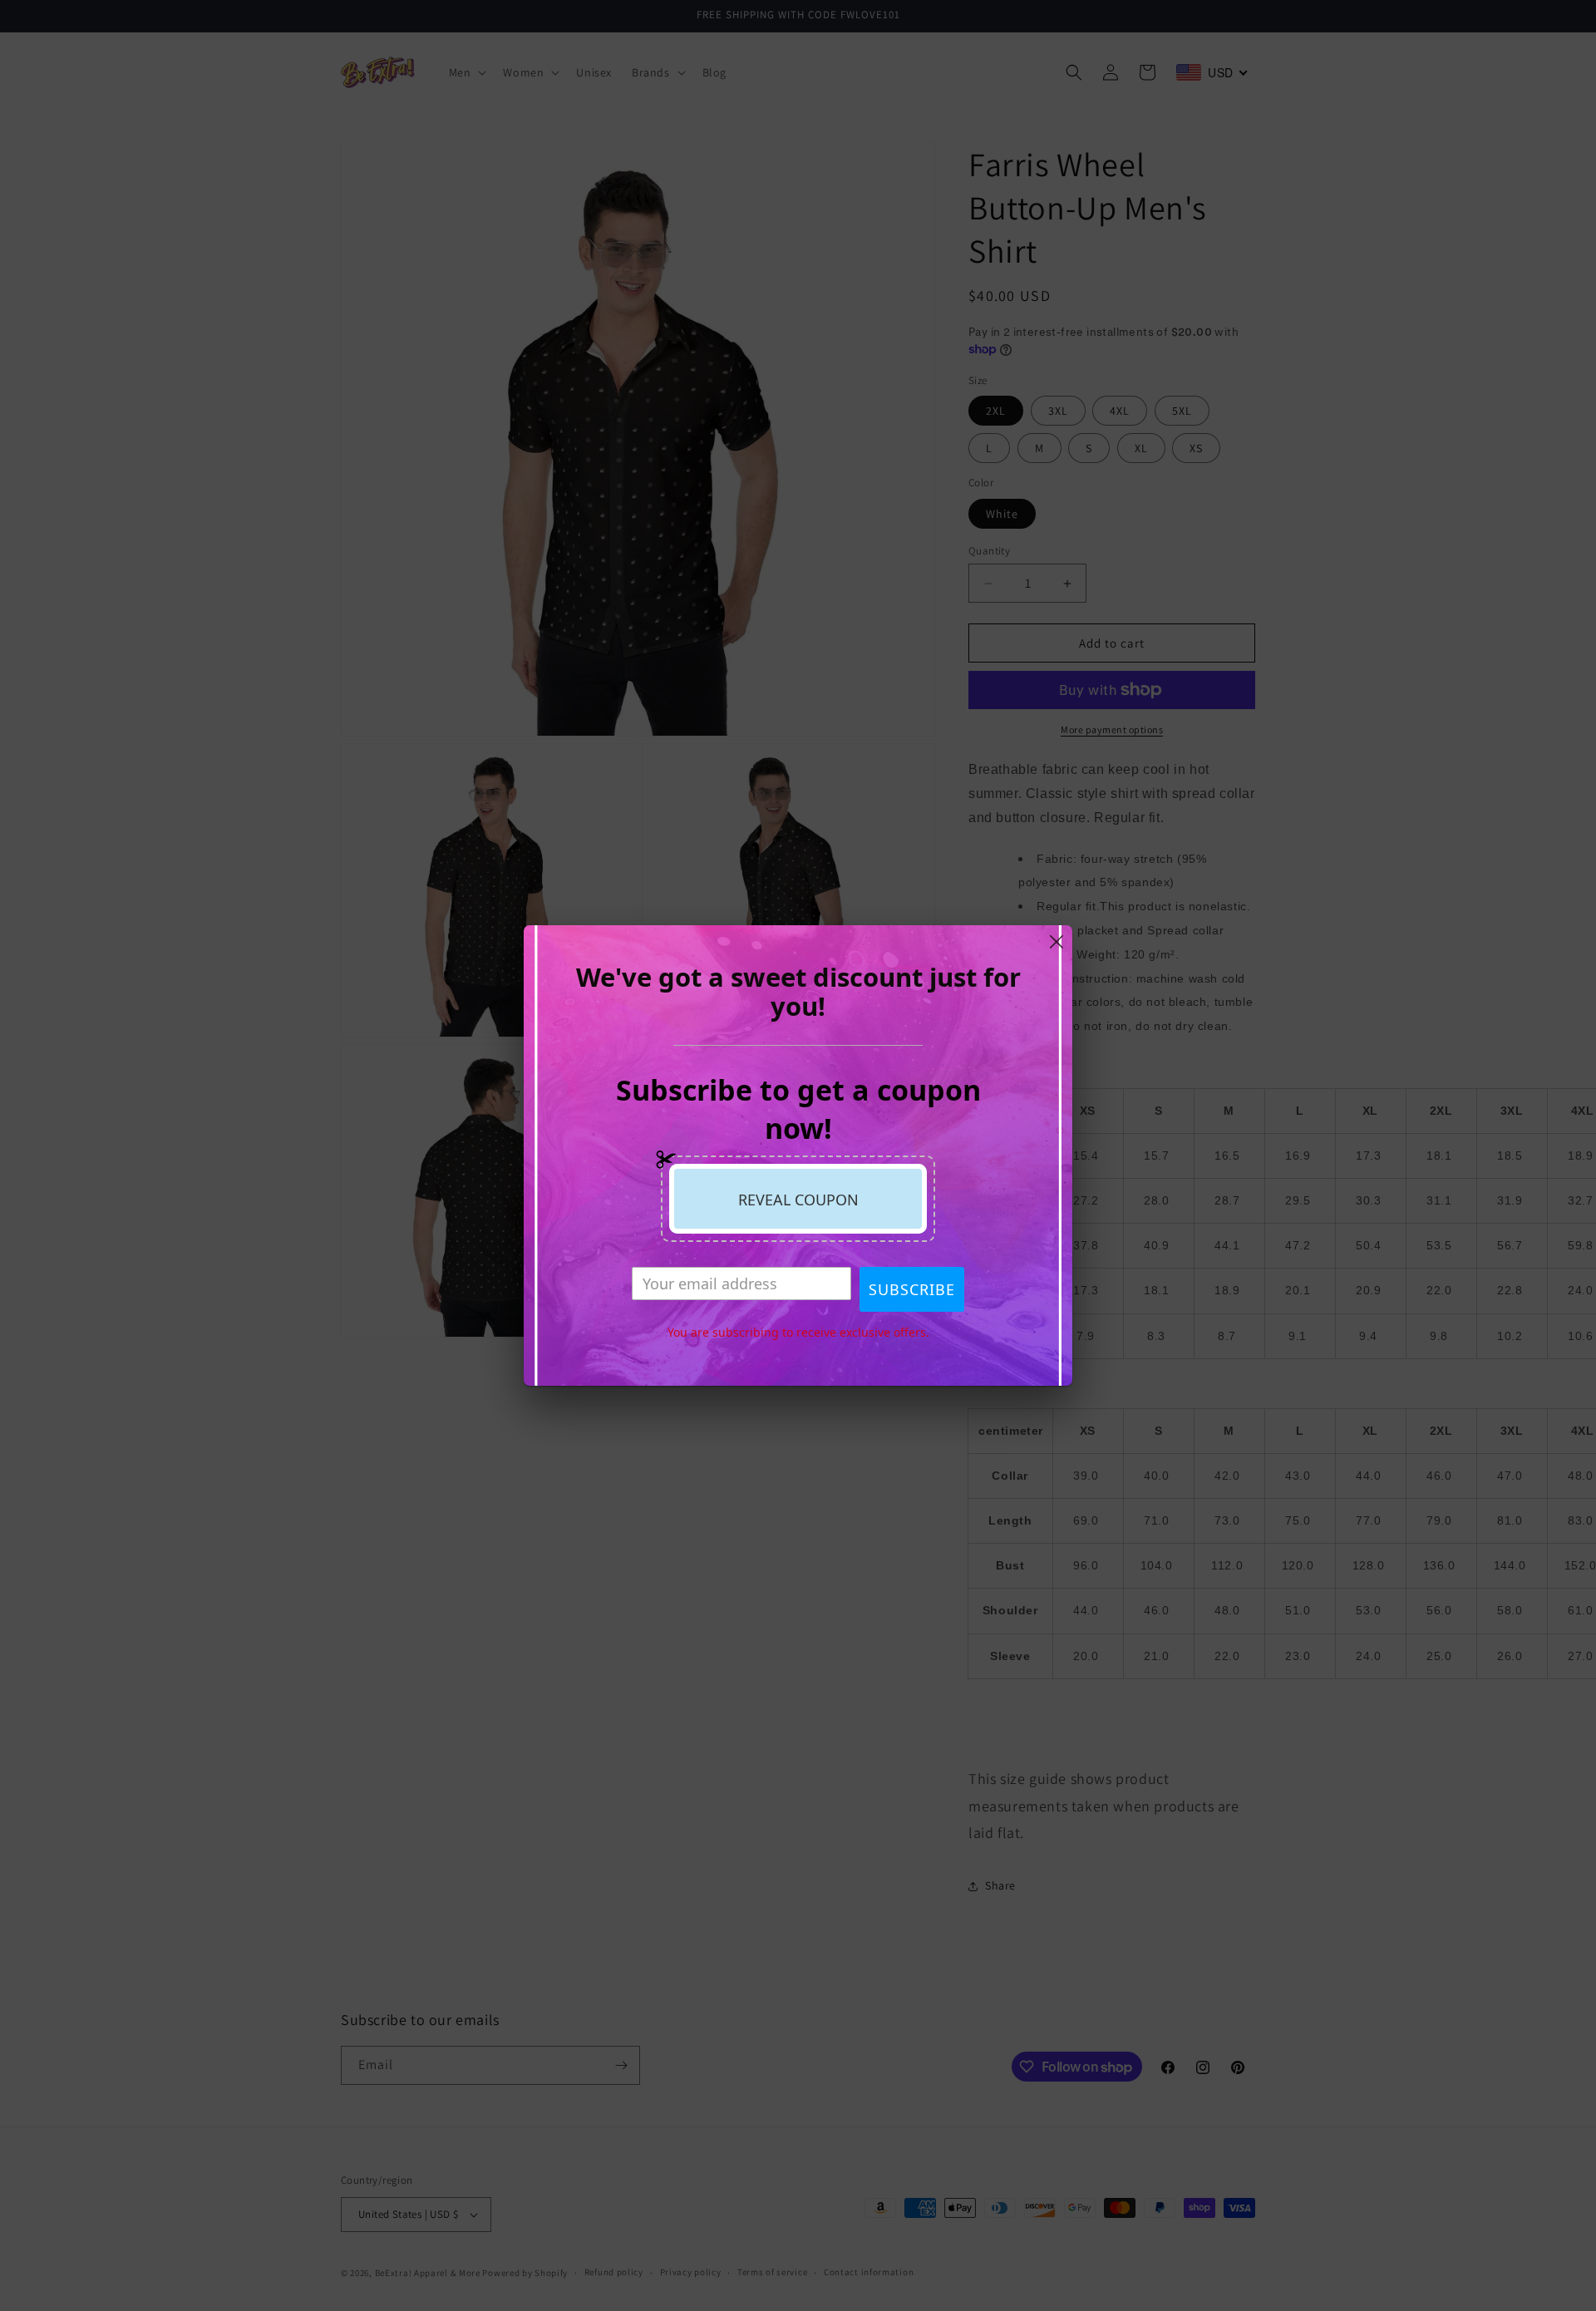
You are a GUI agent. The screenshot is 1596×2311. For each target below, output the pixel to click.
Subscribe (912, 1289)
